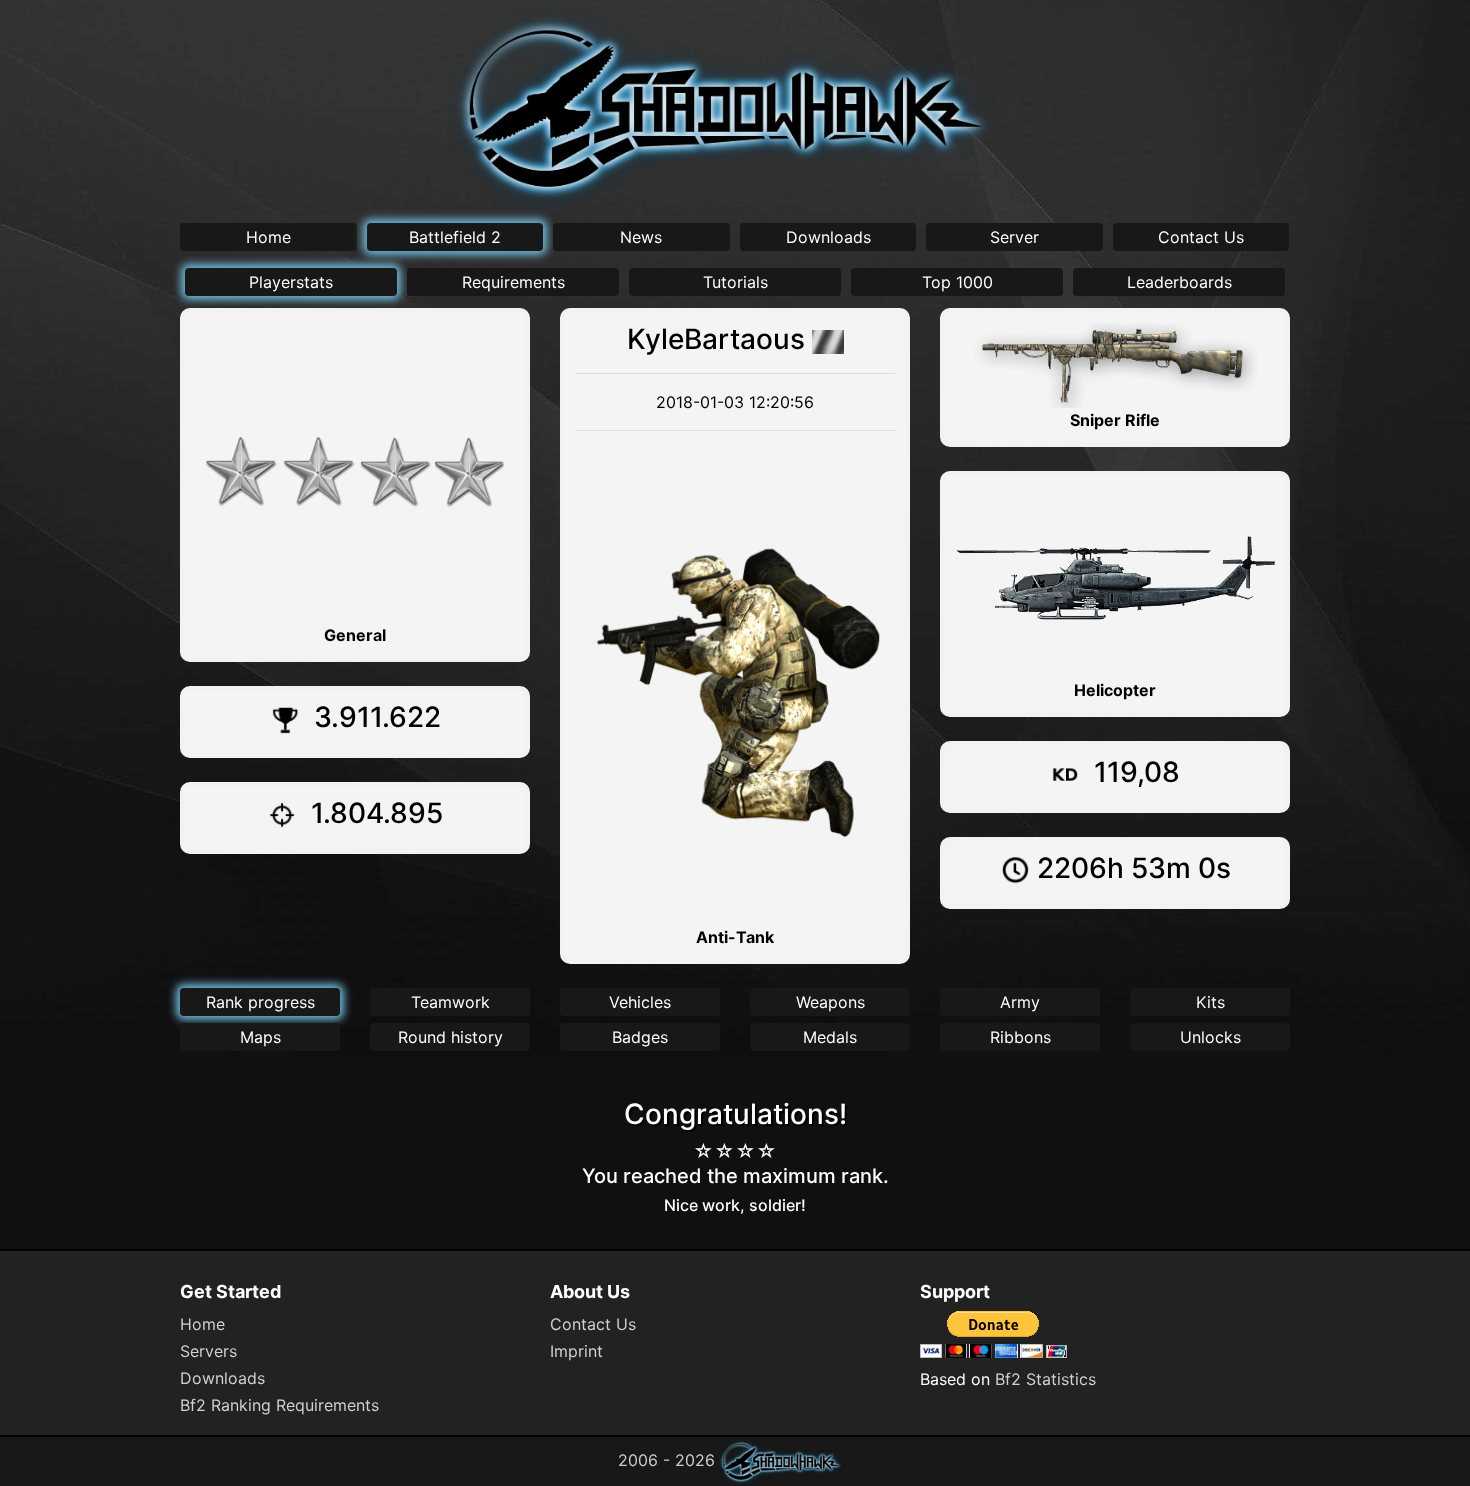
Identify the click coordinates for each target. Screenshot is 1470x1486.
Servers (208, 1351)
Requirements (513, 282)
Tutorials (735, 282)
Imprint (576, 1351)
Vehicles (640, 1002)
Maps (260, 1037)
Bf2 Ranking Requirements (279, 1405)
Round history (450, 1037)
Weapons (830, 1002)
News (641, 237)
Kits (1210, 1002)
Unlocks (1210, 1037)
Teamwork (450, 1002)
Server (1014, 237)
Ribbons (1020, 1037)
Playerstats (291, 282)
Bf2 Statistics (1045, 1379)
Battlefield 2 (455, 237)
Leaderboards (1179, 282)
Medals (830, 1037)
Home (268, 237)
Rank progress (260, 1002)
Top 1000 (957, 282)
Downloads (828, 237)
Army (1020, 1002)
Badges (640, 1037)
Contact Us (1201, 237)
